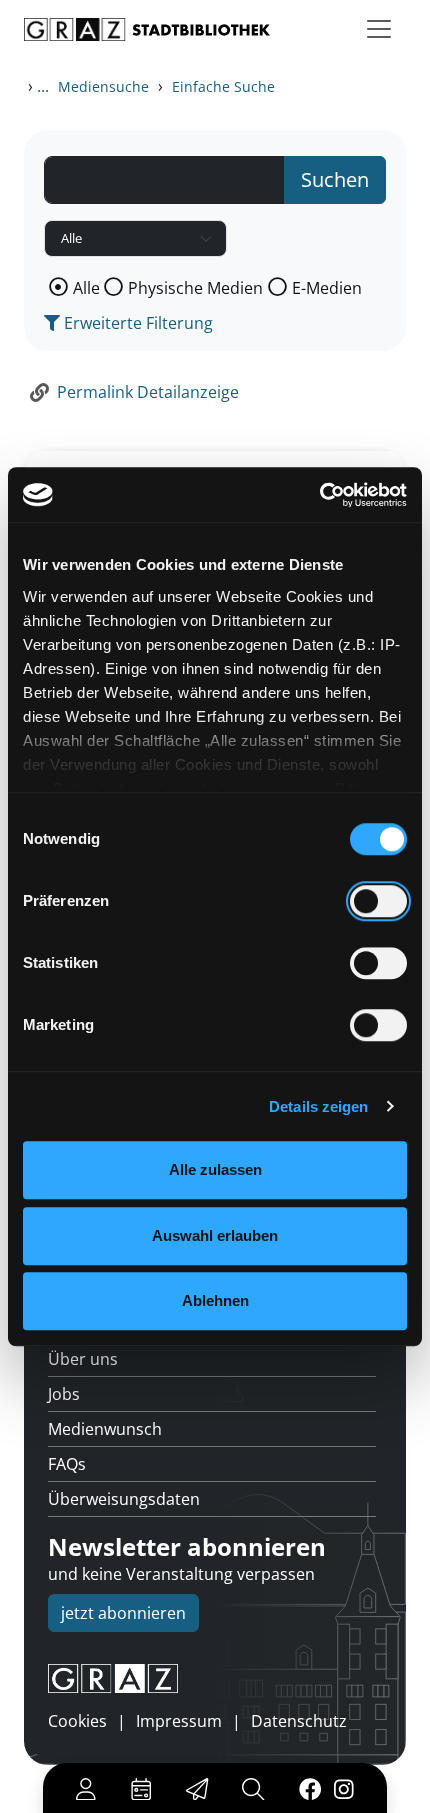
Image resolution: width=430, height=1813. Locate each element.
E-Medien (327, 288)
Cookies (77, 1721)
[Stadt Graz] (215, 1679)
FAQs (67, 1464)
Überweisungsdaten (124, 1499)
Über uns (83, 1359)
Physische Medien (195, 288)
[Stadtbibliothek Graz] (147, 29)
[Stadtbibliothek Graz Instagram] (344, 1788)
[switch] (378, 901)
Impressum (179, 1721)
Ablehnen (215, 1300)
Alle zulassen (215, 1169)
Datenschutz (299, 1721)
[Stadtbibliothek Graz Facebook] (309, 1788)
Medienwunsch (105, 1429)
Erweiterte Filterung (136, 323)
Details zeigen (318, 1106)
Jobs (64, 1394)
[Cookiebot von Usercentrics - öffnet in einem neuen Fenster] (319, 495)
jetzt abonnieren (123, 1613)
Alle (86, 288)
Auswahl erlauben (215, 1235)
